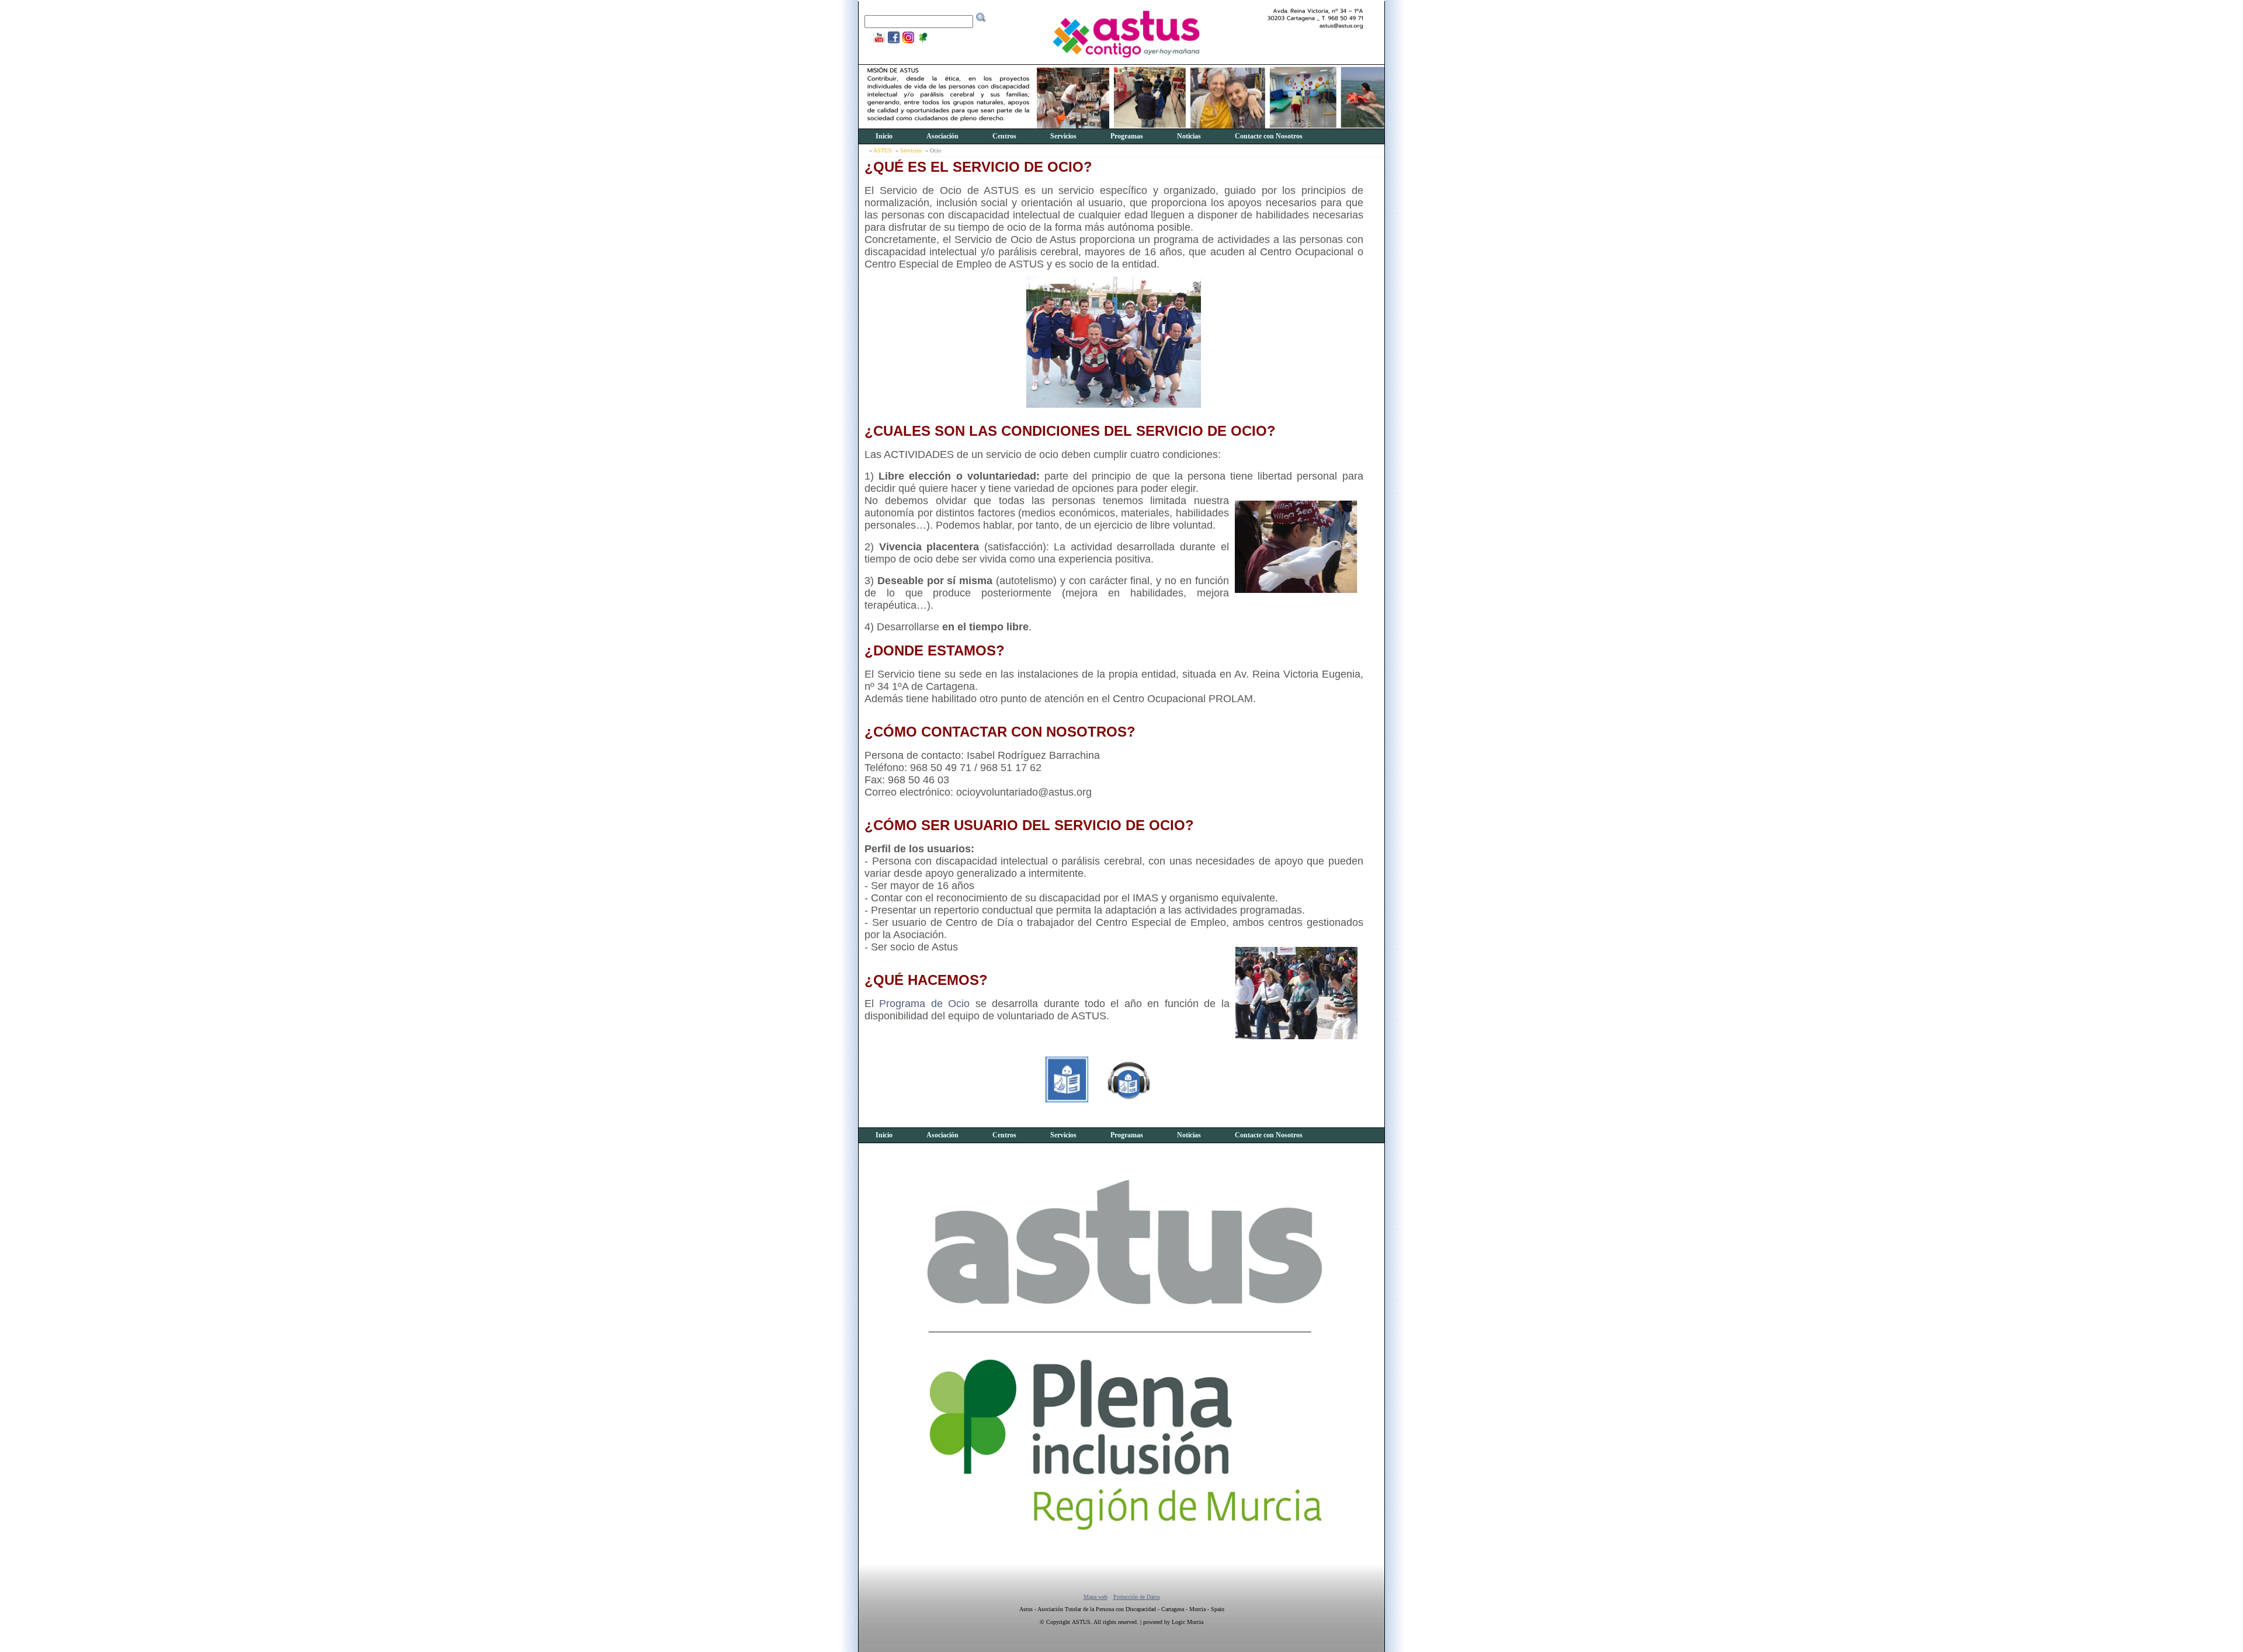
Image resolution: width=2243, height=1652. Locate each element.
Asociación (942, 136)
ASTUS (883, 150)
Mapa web (1096, 1597)
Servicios (1063, 136)
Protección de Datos (1137, 1597)
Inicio (884, 136)
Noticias (1189, 136)
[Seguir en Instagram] (907, 42)
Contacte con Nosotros (1269, 136)
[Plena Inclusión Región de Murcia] (921, 42)
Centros (1004, 136)
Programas (1127, 136)
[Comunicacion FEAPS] (878, 42)
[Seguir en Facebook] (892, 42)
